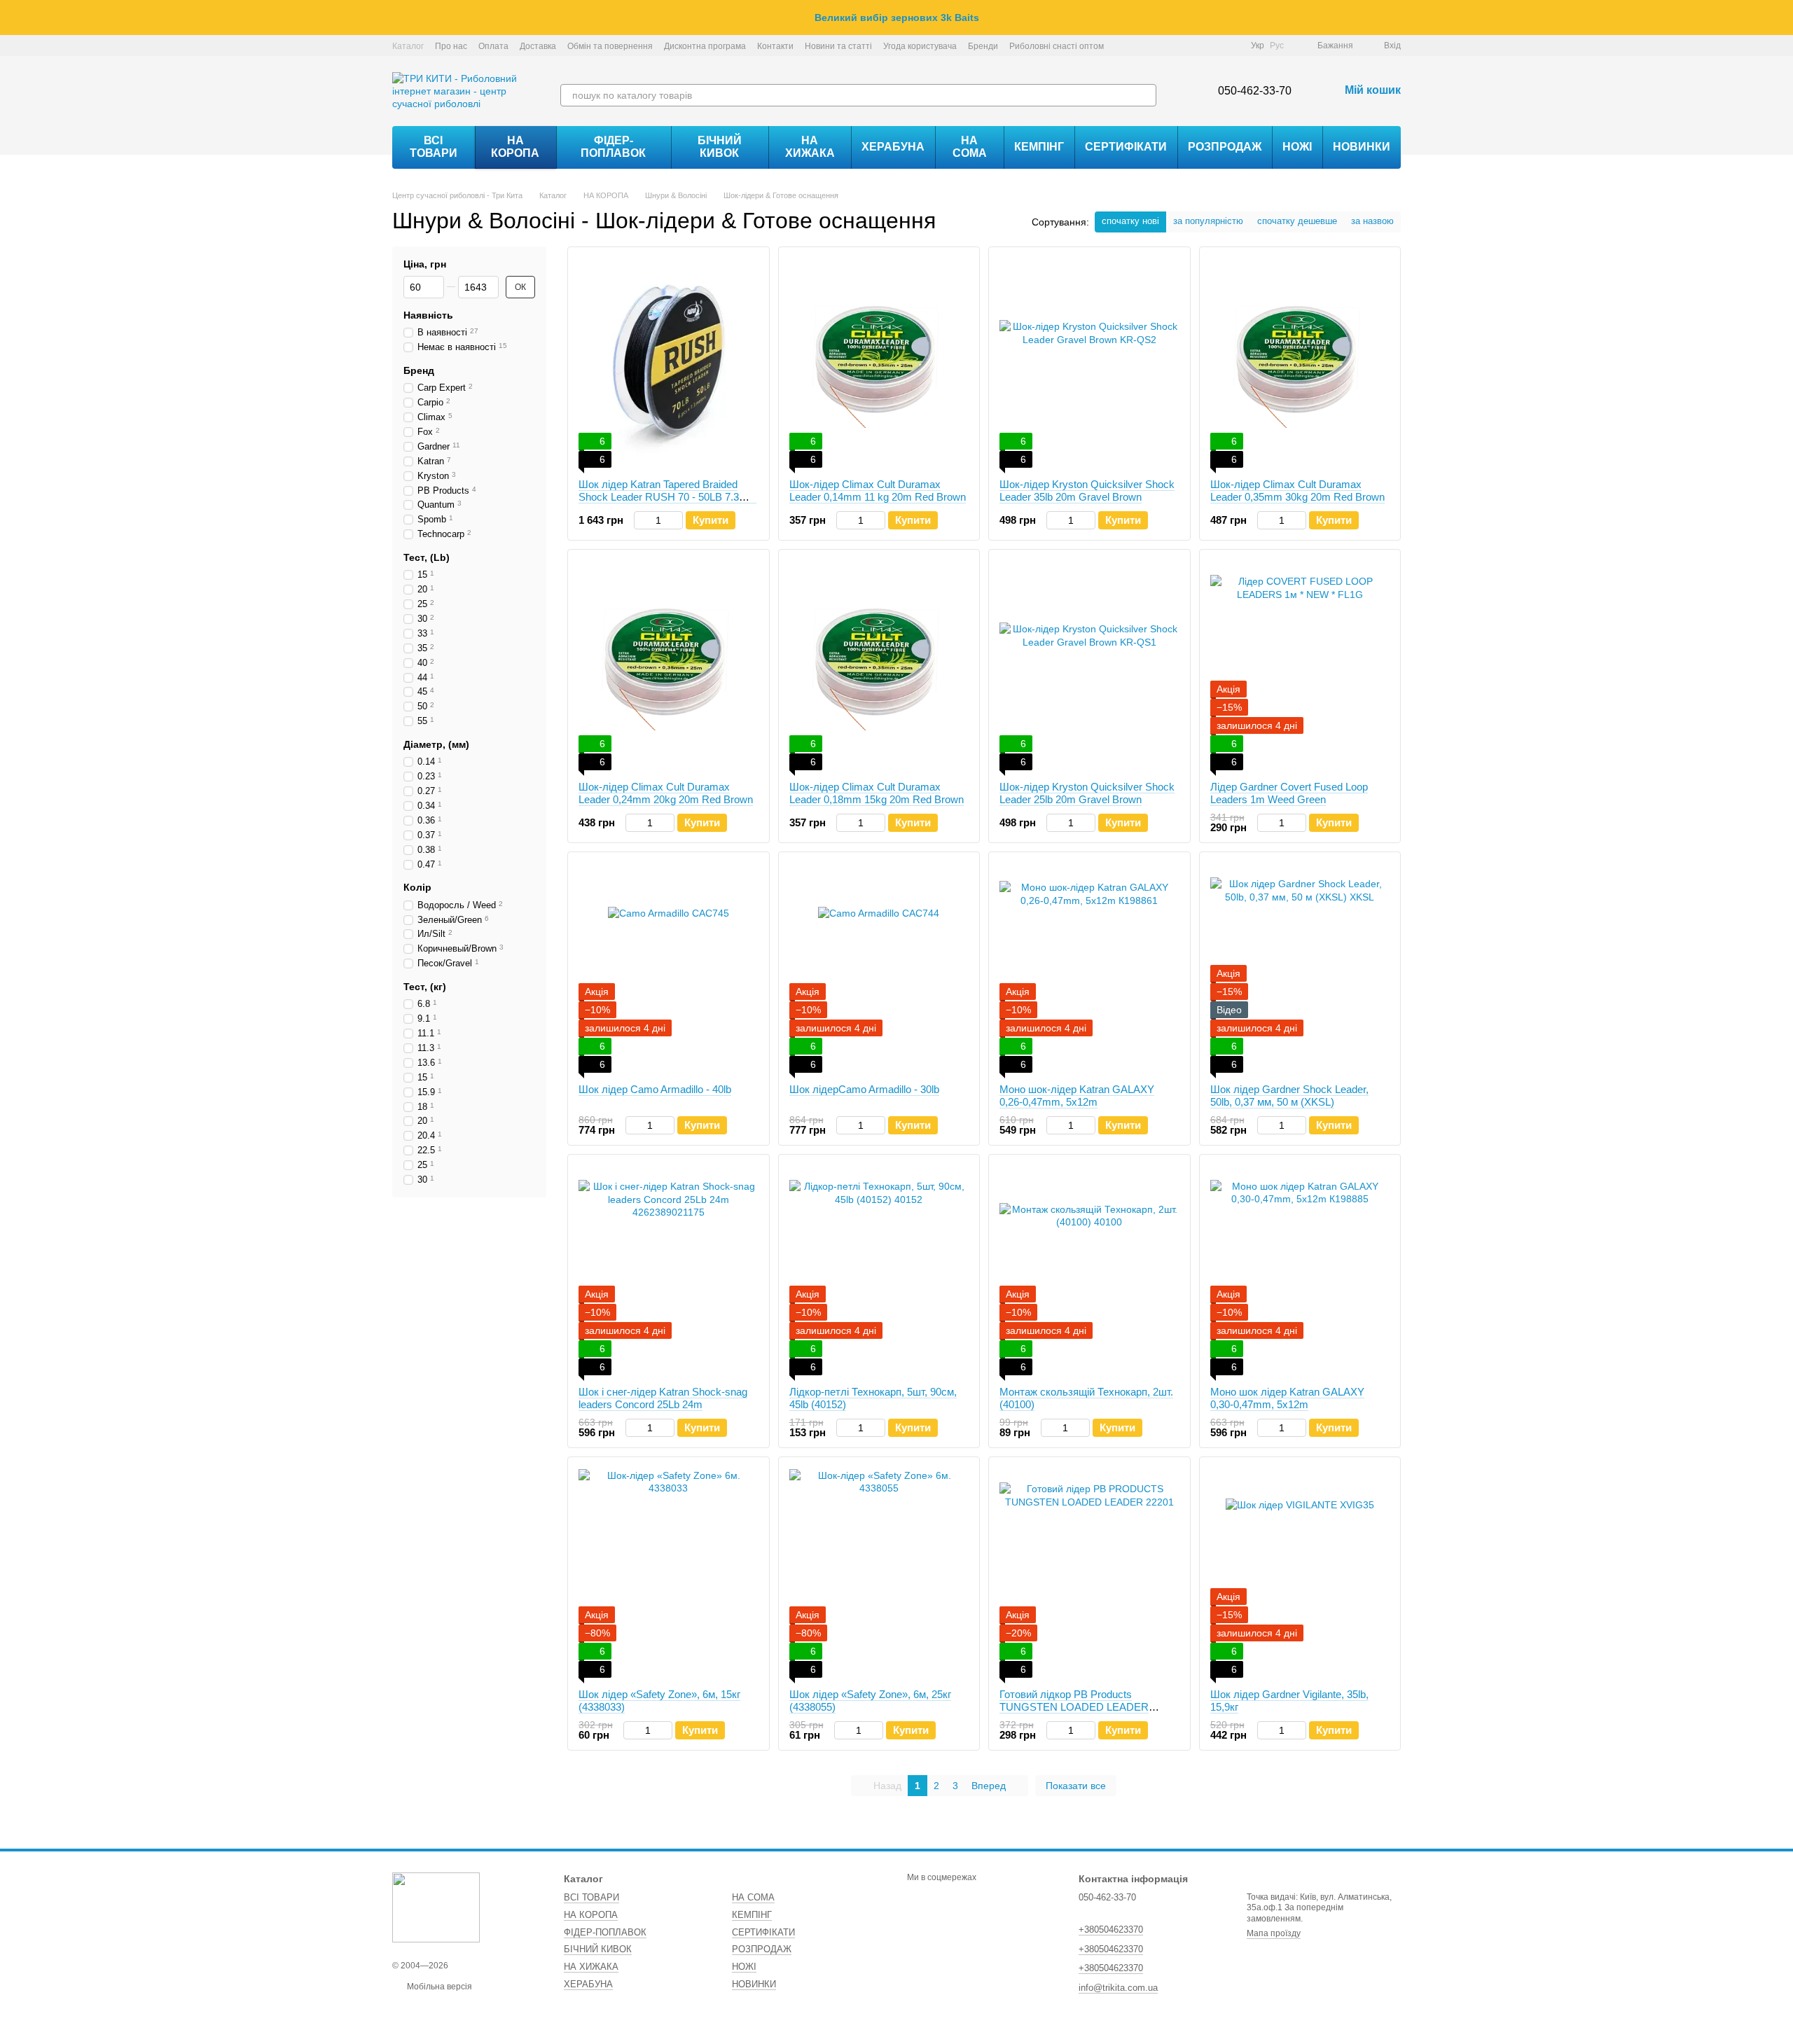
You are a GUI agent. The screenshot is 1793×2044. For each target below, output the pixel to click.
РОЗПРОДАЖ (1225, 147)
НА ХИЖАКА (810, 147)
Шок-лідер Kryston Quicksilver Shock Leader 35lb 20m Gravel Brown (1087, 491)
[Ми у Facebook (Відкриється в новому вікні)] (1181, 46)
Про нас (451, 46)
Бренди (983, 46)
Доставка (538, 46)
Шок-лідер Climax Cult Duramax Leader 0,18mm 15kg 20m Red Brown (877, 793)
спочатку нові (1130, 221)
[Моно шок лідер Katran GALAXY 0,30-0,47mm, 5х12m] (1300, 1270)
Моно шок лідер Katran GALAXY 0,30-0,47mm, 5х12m (1287, 1398)
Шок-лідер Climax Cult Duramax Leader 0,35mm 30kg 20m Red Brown (1297, 491)
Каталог (408, 46)
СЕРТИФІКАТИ (1126, 147)
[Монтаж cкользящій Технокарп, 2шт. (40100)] (1089, 1270)
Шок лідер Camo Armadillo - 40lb (655, 1089)
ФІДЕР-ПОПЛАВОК (613, 147)
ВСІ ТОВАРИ (434, 147)
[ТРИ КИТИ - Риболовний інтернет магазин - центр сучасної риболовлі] (436, 1907)
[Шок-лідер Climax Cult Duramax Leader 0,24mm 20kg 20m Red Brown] (669, 665)
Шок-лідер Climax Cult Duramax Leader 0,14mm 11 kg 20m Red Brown (878, 491)
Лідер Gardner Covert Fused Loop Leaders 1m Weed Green (1289, 793)
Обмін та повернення (610, 46)
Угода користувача (920, 46)
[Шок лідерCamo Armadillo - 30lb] (879, 968)
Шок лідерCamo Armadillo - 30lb (864, 1089)
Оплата (493, 46)
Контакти (775, 46)
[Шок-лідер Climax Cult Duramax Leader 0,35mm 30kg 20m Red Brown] (1300, 363)
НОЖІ (1297, 147)
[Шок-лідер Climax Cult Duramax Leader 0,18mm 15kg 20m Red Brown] (879, 665)
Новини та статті (838, 46)
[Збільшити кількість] (676, 520)
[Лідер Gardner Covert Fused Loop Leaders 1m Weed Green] (1300, 665)
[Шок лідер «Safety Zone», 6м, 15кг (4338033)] (669, 1573)
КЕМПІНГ (1039, 147)
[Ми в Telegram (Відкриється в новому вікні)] (1214, 46)
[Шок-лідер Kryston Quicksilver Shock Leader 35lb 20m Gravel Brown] (1089, 363)
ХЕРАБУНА (893, 147)
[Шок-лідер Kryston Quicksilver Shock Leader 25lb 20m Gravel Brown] (1089, 665)
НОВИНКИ (1362, 147)
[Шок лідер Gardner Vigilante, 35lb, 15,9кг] (1300, 1573)
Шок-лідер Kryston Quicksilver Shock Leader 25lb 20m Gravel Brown (1087, 793)
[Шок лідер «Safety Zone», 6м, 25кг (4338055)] (879, 1573)
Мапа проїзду (1274, 1933)
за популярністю (1208, 221)
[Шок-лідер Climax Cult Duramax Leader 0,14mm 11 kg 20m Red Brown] (879, 363)
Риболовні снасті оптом (1057, 46)
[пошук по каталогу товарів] (1145, 95)
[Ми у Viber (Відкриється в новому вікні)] (1231, 46)
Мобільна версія (438, 1987)
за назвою (1372, 221)
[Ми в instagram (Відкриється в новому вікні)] (1198, 46)
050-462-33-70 (1255, 91)
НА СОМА (970, 147)
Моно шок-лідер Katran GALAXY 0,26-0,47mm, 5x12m (1077, 1096)
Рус (1277, 46)
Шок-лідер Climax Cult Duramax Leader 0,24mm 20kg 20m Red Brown (666, 793)
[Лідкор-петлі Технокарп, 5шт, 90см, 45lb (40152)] (879, 1270)
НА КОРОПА (515, 147)
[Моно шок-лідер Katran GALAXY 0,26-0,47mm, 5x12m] (1089, 968)
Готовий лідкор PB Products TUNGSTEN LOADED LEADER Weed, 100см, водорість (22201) (1075, 1707)
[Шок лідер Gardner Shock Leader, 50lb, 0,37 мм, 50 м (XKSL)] (1300, 968)
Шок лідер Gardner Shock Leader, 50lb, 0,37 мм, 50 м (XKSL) (1289, 1096)
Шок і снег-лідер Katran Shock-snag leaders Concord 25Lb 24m (663, 1398)
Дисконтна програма (705, 46)
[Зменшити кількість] (641, 520)
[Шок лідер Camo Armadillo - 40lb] (669, 968)
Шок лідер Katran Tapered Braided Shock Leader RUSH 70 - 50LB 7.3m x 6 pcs (667, 497)
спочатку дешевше (1297, 221)
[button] (1782, 18)
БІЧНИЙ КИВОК (720, 147)
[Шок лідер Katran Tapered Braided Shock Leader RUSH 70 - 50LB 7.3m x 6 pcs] (669, 363)
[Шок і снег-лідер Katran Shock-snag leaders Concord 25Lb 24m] (669, 1270)
